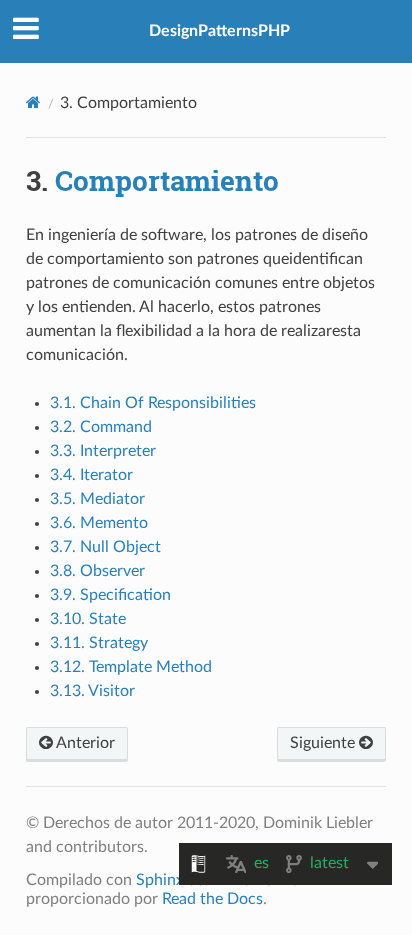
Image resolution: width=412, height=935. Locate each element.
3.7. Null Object (105, 547)
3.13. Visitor (92, 691)
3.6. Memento (99, 523)
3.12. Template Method (131, 667)
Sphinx (160, 880)
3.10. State (88, 619)
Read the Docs (212, 899)
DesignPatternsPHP (219, 31)
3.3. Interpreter (103, 451)
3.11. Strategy (99, 643)
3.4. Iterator (91, 475)
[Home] (33, 102)
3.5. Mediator (97, 499)
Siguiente (324, 743)
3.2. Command (101, 427)
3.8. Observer (97, 571)
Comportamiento (167, 180)
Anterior (84, 743)
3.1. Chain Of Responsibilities (153, 403)
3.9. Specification (110, 595)
